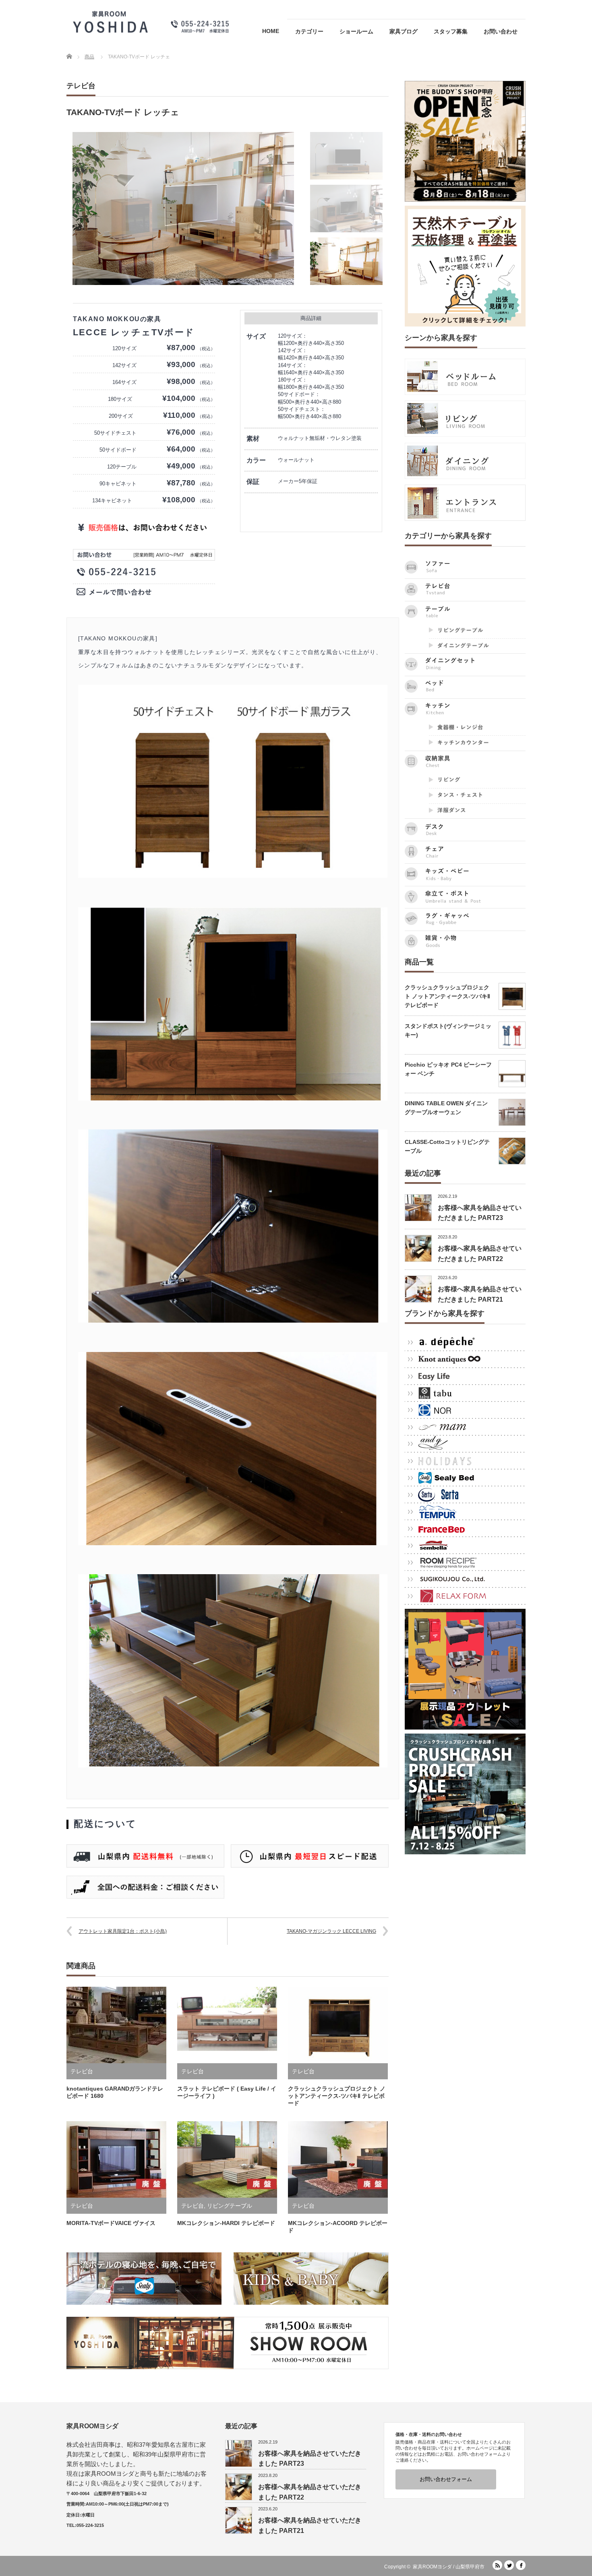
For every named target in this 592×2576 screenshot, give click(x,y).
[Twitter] (509, 2565)
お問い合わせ (501, 31)
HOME (271, 31)
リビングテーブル (230, 2206)
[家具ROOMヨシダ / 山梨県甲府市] (151, 22)
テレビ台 (81, 86)
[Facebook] (521, 2565)
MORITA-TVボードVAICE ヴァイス (111, 2223)
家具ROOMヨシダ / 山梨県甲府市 (449, 2567)
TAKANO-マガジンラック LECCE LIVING (331, 1931)
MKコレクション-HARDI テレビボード (226, 2223)
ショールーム (356, 31)
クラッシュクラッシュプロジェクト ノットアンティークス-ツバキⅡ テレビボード (337, 2096)
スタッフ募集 (451, 31)
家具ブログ (404, 31)
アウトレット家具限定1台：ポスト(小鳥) (123, 1931)
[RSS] (497, 2565)
